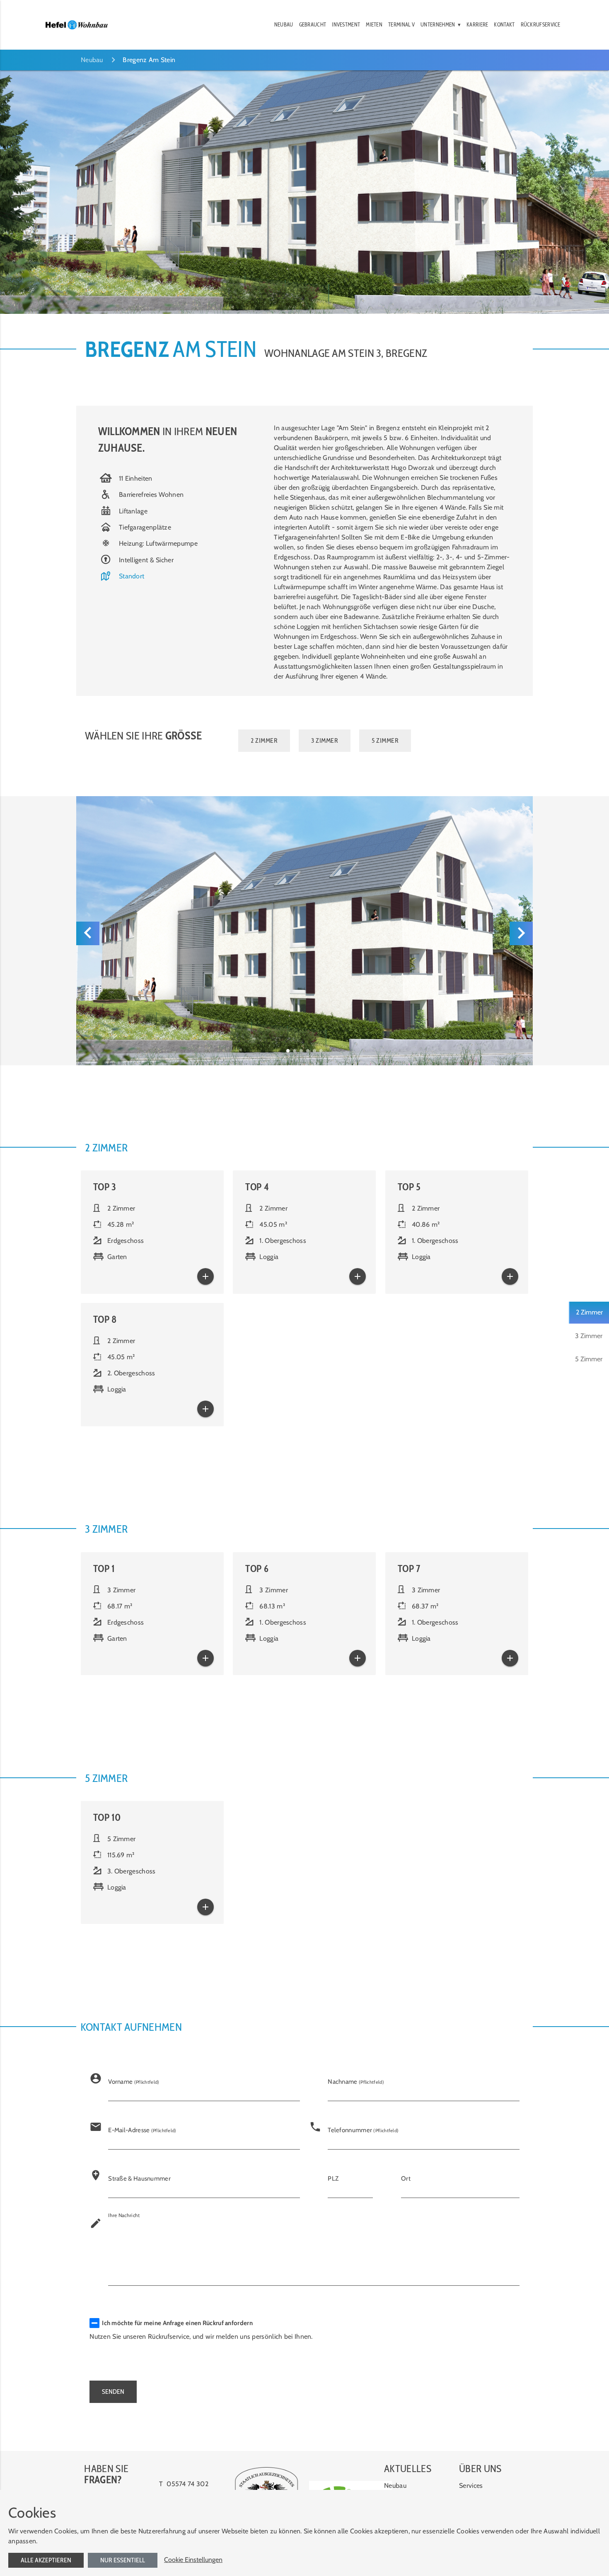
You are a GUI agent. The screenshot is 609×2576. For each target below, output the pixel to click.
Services (471, 2486)
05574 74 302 (187, 2484)
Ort (406, 2179)
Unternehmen (438, 25)
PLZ (333, 2179)
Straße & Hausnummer (139, 2179)
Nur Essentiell (123, 2560)
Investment (346, 25)
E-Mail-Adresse (142, 2130)
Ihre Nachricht (124, 2215)
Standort (132, 576)
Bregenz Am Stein (149, 60)
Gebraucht (313, 25)
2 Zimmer (589, 1312)
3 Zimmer (589, 1336)
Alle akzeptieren (46, 2560)
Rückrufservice (541, 25)
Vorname (134, 2082)
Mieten (374, 25)
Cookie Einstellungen (193, 2560)
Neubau (284, 25)
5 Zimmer (589, 1359)
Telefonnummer (363, 2130)
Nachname (356, 2082)
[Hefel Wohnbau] (77, 25)
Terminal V (401, 25)
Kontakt (504, 25)
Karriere (477, 25)
